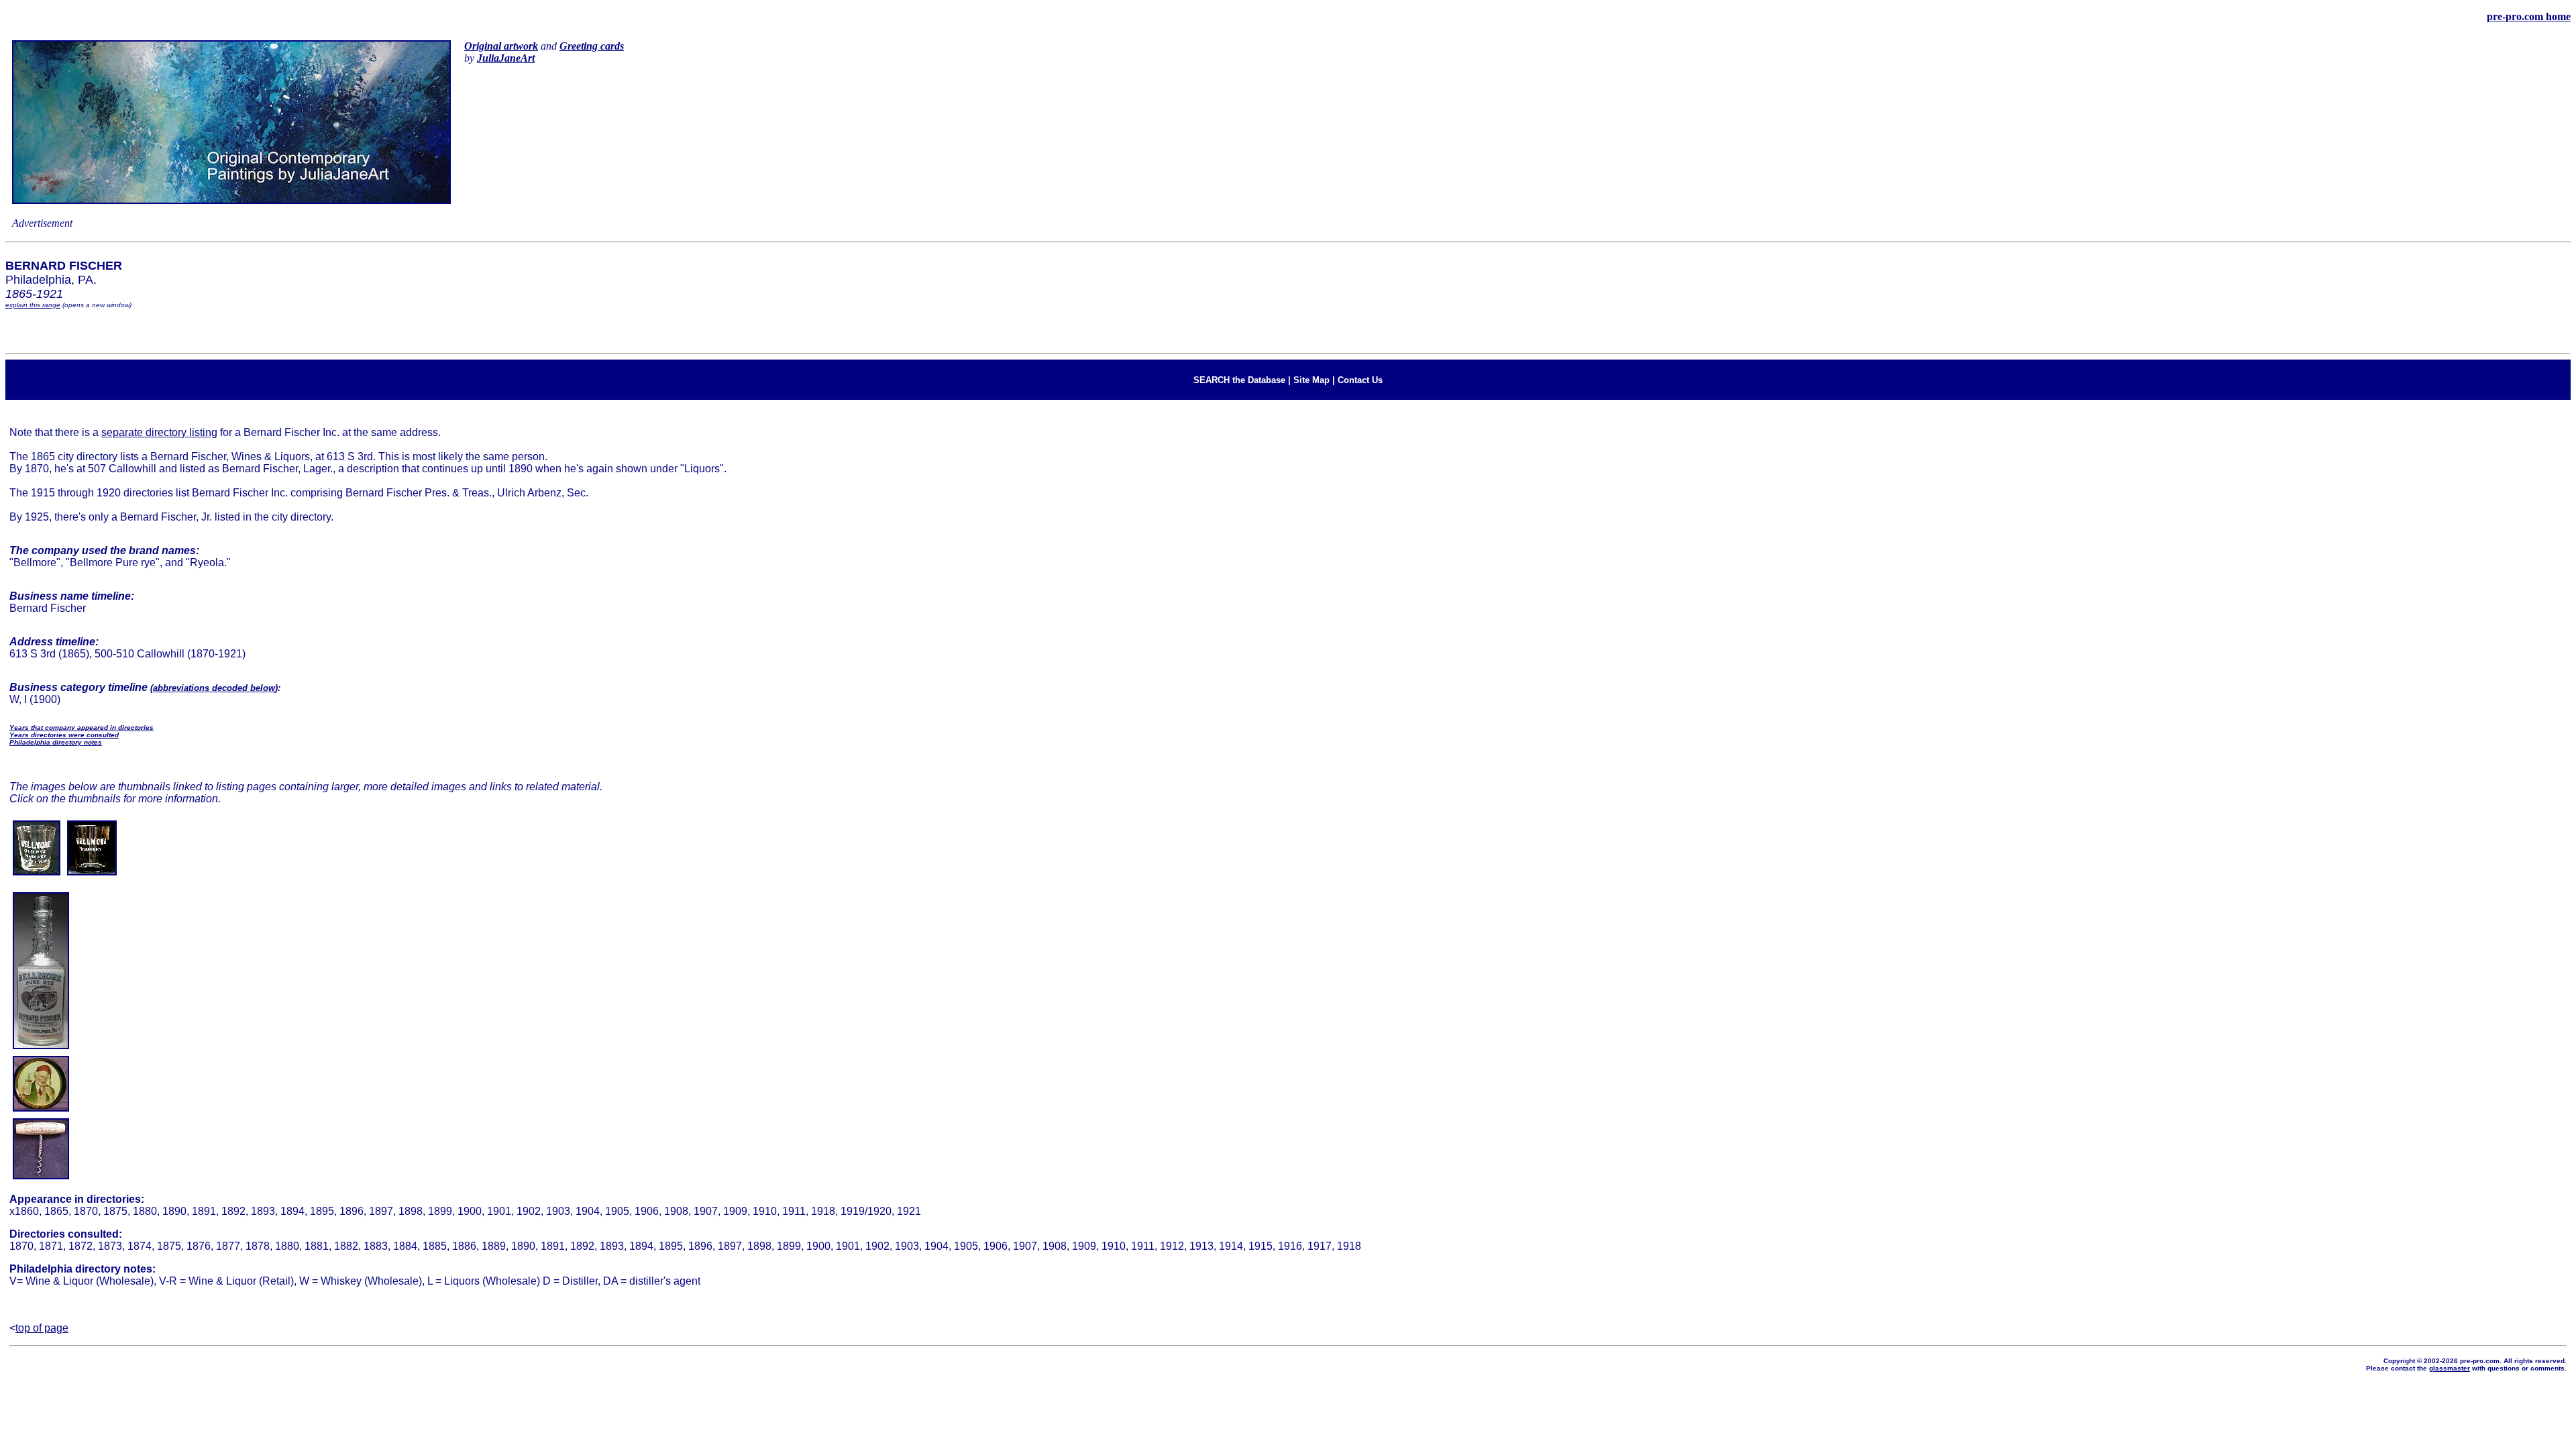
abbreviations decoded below (214, 688)
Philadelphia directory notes (56, 742)
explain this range (33, 305)
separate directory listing (159, 432)
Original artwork (501, 46)
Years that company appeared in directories (82, 728)
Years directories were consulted (64, 735)
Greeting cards (592, 46)
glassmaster (2450, 1368)
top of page (42, 1328)
